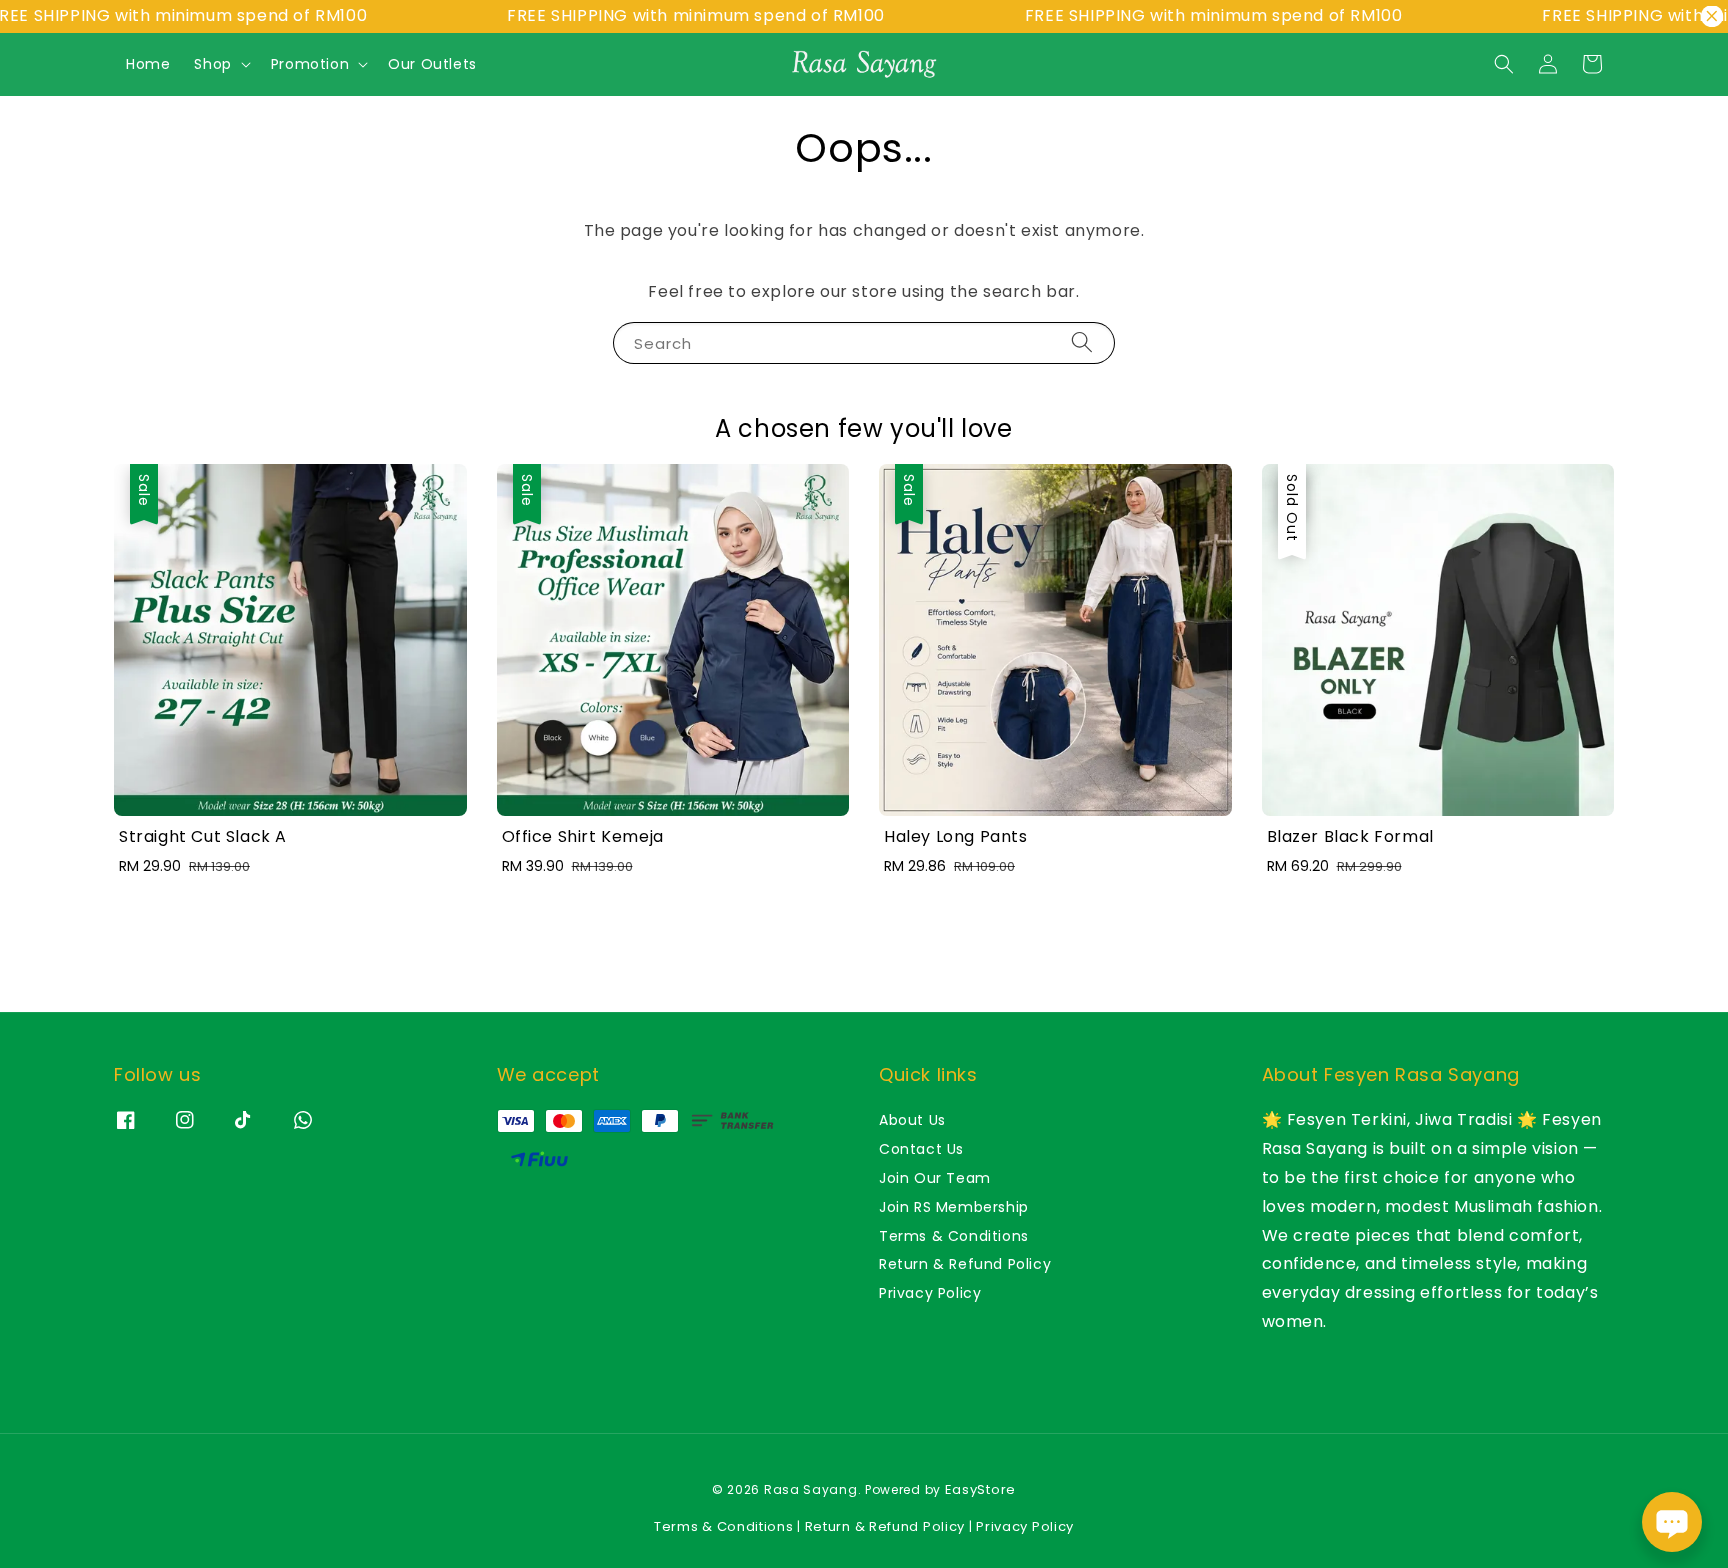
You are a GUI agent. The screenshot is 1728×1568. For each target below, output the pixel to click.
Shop (212, 64)
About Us (912, 1120)
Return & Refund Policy (965, 1264)
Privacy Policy (930, 1293)
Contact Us (921, 1149)
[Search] (1082, 342)
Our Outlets (432, 64)
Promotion (310, 64)
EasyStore (980, 1489)
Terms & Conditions (954, 1236)
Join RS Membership (954, 1207)
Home (148, 64)
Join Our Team (935, 1178)
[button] (1504, 64)
